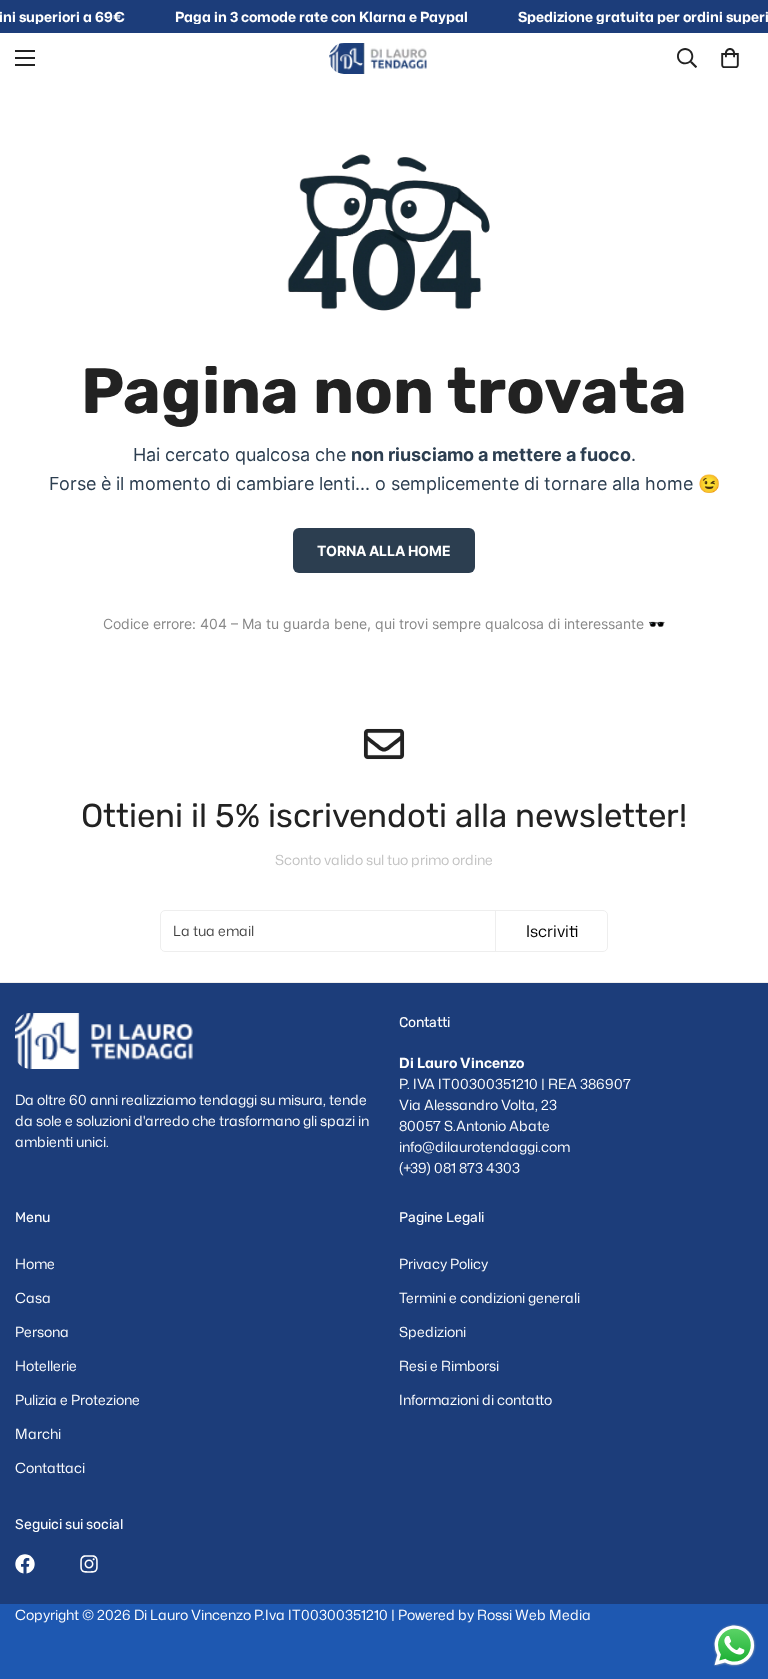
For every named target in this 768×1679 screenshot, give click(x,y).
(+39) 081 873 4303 (459, 1167)
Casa (33, 1297)
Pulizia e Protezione (77, 1399)
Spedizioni (432, 1331)
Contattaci (50, 1467)
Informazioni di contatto (475, 1399)
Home (35, 1263)
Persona (42, 1331)
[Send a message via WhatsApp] (734, 1645)
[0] (730, 58)
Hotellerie (46, 1365)
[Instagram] (89, 1564)
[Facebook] (25, 1564)
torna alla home (384, 550)
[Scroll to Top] (729, 1570)
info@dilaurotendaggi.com (484, 1146)
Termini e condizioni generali (489, 1297)
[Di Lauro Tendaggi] (384, 58)
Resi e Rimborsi (449, 1365)
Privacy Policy (443, 1263)
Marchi (38, 1433)
